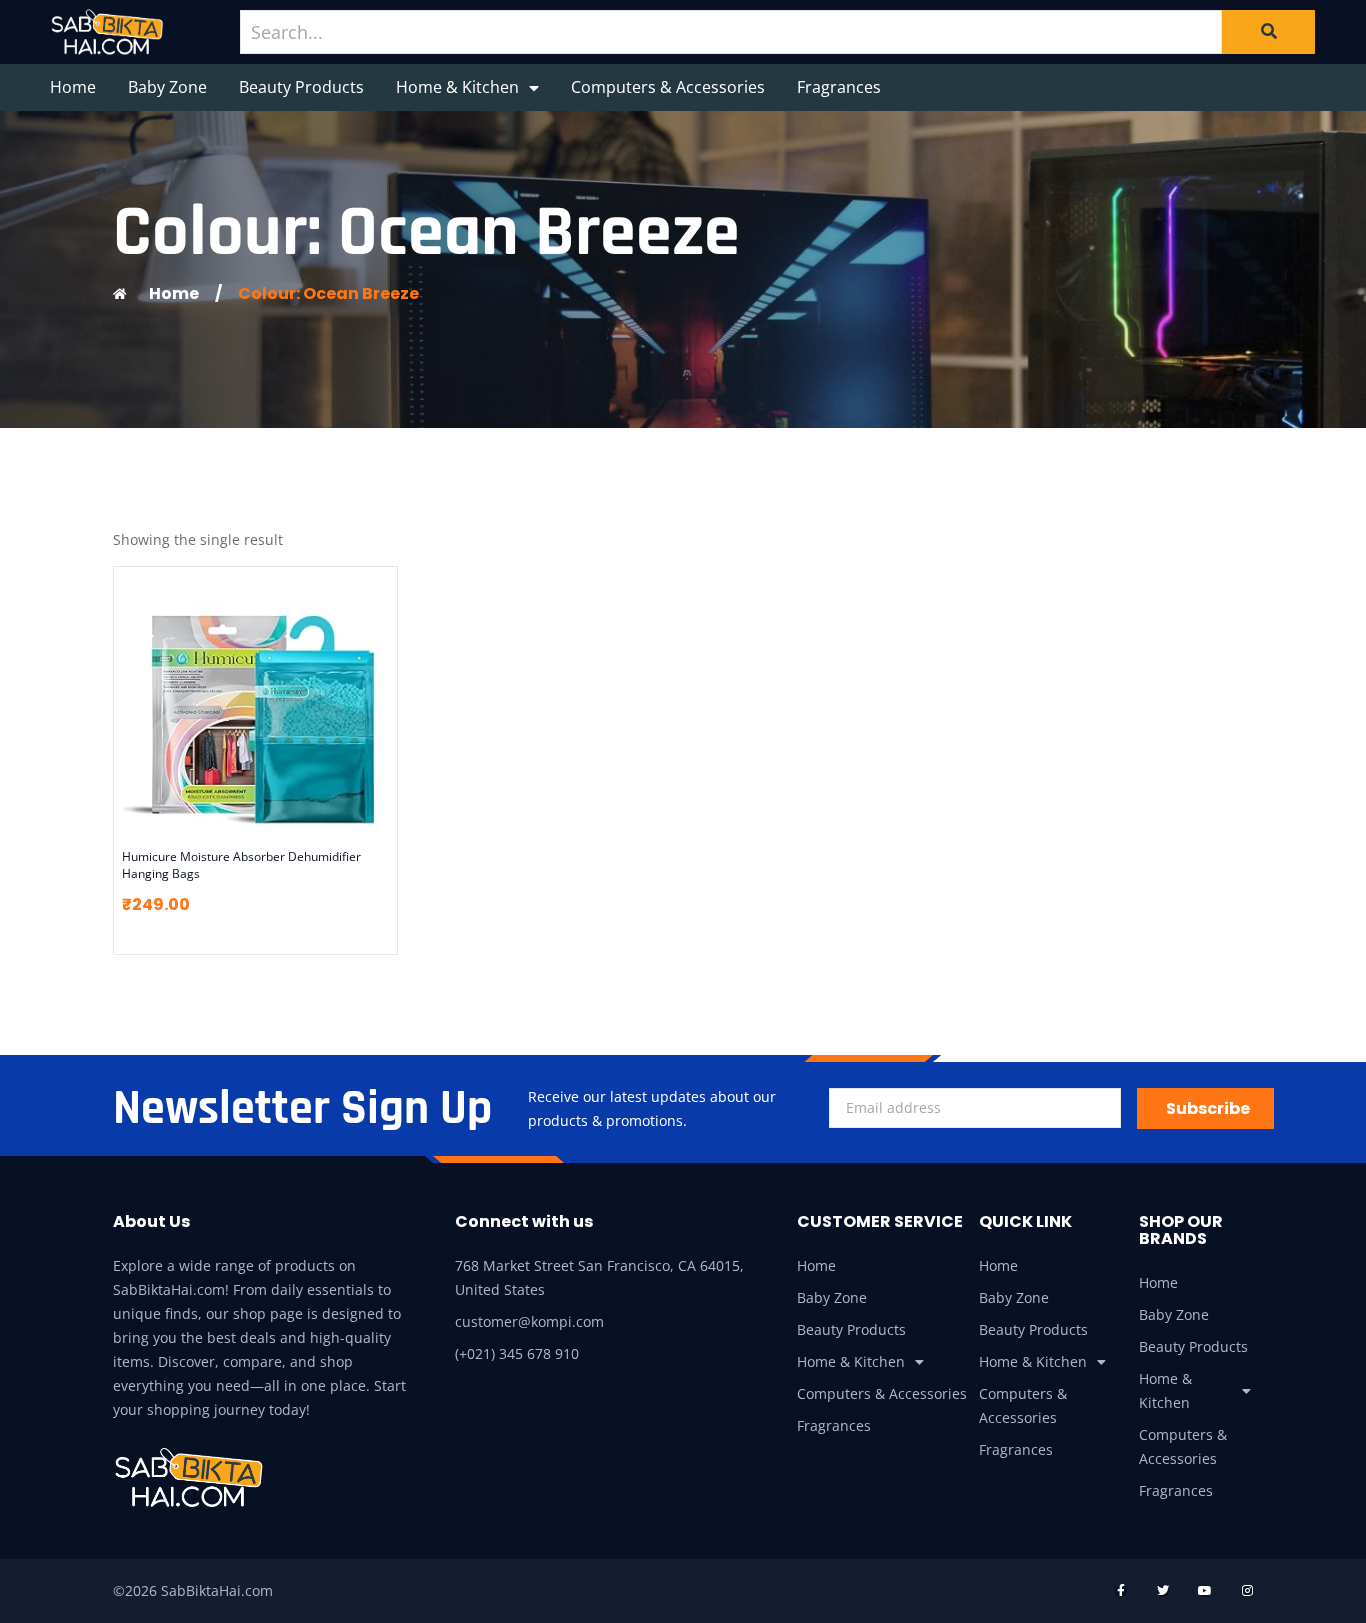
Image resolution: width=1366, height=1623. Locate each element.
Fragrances (839, 87)
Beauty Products (301, 87)
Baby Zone (167, 87)
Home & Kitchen (457, 87)
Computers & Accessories (668, 87)
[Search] (1268, 32)
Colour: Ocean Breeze (328, 293)
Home (73, 87)
